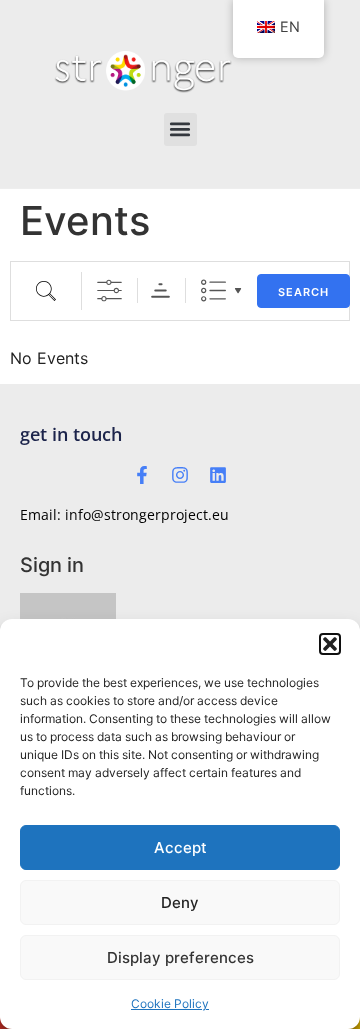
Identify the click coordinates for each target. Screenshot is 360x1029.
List (213, 290)
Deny (180, 902)
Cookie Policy (170, 1003)
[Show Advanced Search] (109, 290)
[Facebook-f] (142, 475)
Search (303, 292)
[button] (330, 644)
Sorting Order (160, 290)
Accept (180, 847)
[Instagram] (180, 475)
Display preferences (180, 957)
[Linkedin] (218, 475)
